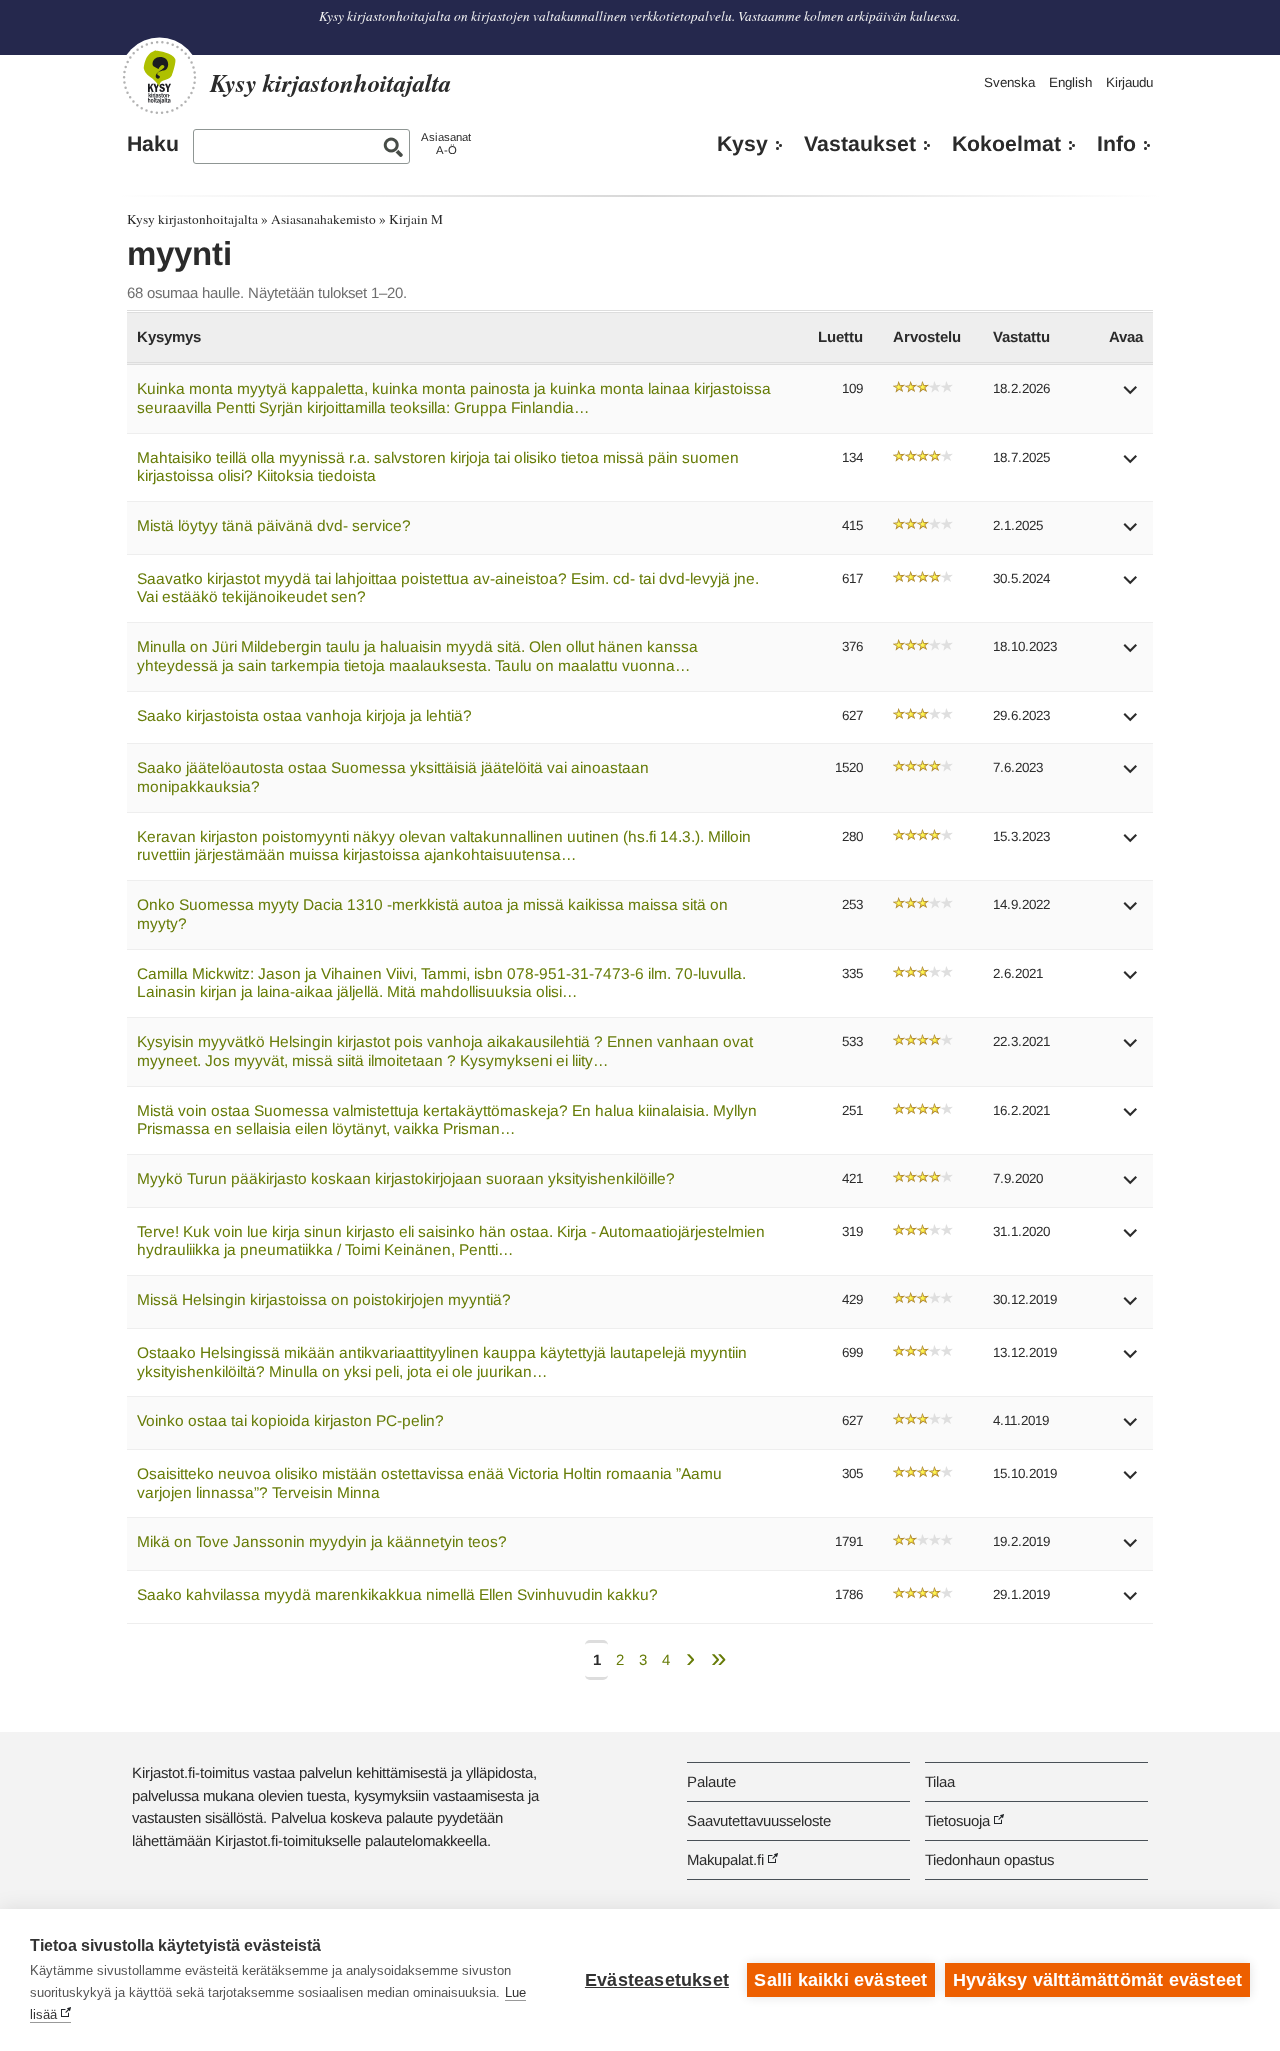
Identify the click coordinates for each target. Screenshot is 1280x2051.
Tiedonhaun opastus (989, 1859)
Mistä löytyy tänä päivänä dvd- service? (274, 525)
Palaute (711, 1781)
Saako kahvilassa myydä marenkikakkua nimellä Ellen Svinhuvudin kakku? (397, 1594)
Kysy (742, 144)
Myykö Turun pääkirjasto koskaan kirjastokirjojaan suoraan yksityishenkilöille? (406, 1178)
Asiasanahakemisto (323, 219)
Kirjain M (416, 219)
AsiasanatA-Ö (446, 143)
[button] (1131, 396)
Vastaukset (860, 144)
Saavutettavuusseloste (759, 1820)
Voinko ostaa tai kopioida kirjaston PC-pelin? (290, 1420)
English (1070, 82)
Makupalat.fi (725, 1859)
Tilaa (940, 1781)
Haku (153, 144)
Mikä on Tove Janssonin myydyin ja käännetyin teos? (322, 1541)
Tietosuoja (957, 1820)
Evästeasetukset (657, 1980)
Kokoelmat (1006, 144)
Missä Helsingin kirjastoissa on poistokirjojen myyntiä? (324, 1299)
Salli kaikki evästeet (840, 1980)
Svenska (1009, 82)
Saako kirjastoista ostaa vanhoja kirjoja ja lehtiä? (304, 715)
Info (1116, 144)
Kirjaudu (1129, 82)
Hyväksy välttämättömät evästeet (1097, 1980)
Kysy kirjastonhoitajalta (192, 219)
